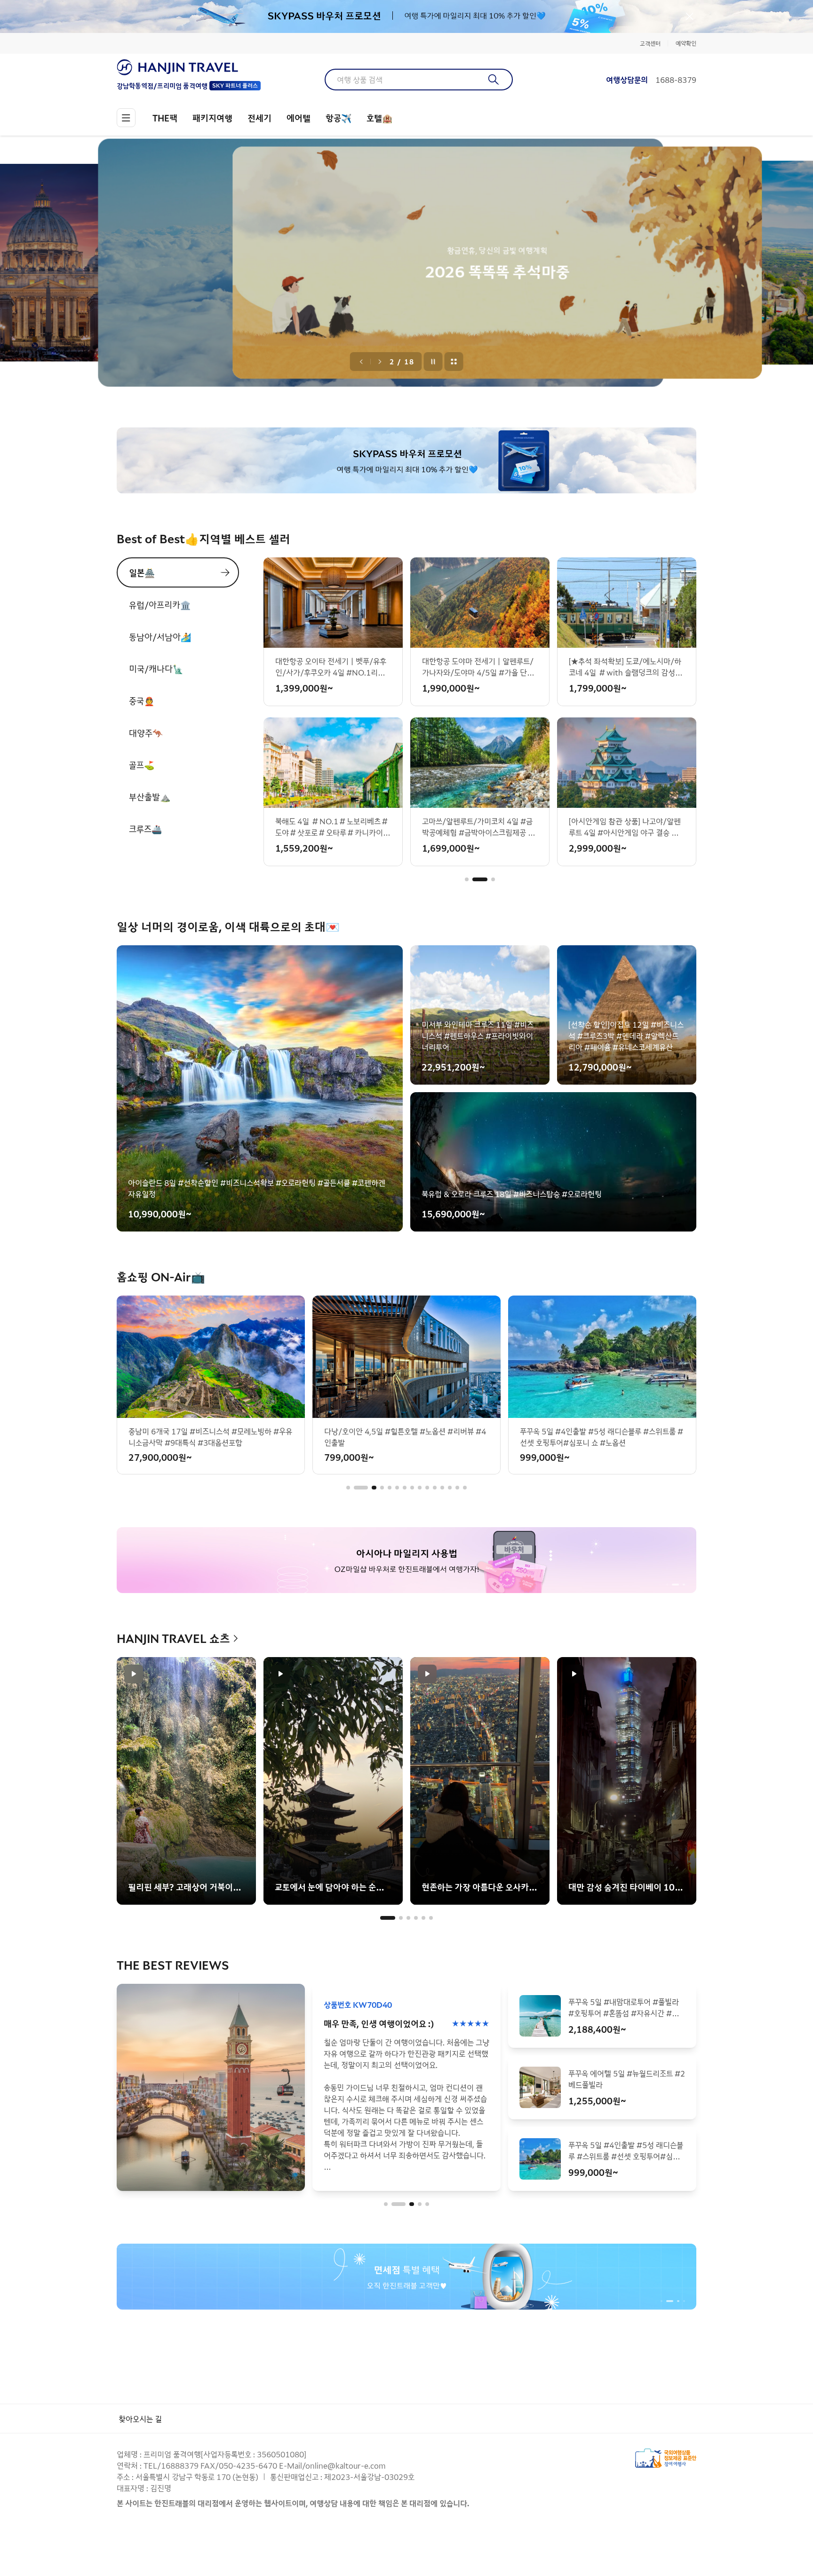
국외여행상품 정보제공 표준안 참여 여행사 (666, 2458)
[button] (467, 879)
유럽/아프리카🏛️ (160, 604)
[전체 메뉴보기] (126, 118)
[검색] (494, 80)
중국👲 (142, 700)
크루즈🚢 (145, 829)
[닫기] (690, 16)
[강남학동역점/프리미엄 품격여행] (189, 67)
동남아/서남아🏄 (160, 636)
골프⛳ (142, 765)
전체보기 (454, 362)
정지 (433, 362)
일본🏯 (142, 572)
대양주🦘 (146, 733)
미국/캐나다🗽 (156, 668)
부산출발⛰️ (150, 797)
